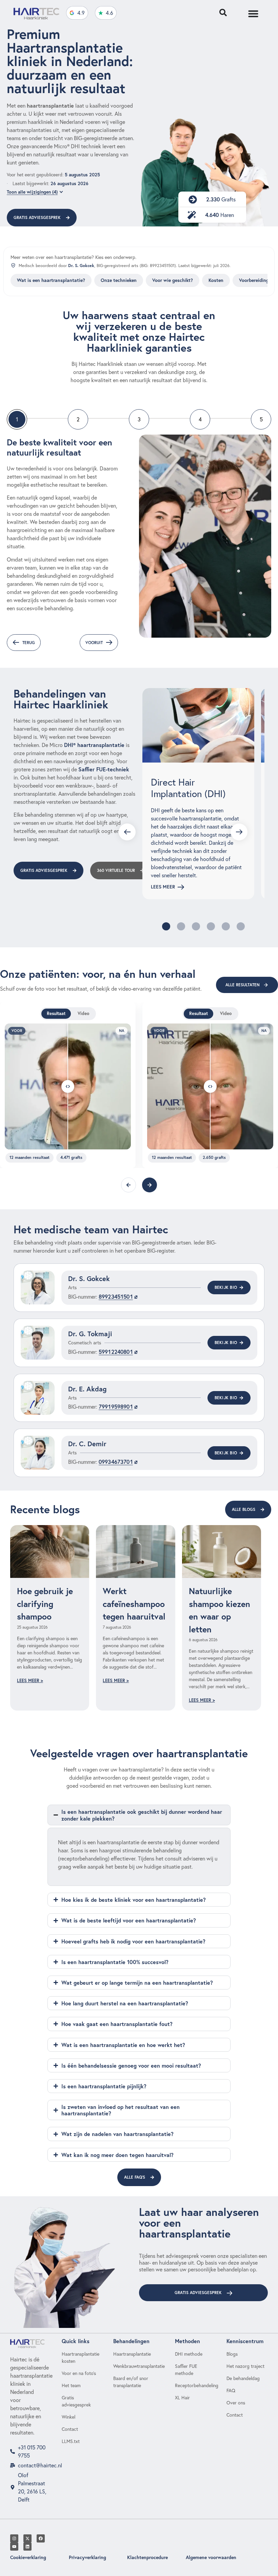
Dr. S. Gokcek (81, 265)
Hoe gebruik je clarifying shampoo (45, 1604)
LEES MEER (163, 887)
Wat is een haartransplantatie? (51, 280)
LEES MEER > (30, 1681)
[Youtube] (14, 2547)
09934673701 (116, 1462)
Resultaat (56, 1014)
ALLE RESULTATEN (243, 985)
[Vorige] (128, 1185)
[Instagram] (14, 2538)
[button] (166, 926)
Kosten (216, 280)
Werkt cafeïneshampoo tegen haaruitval (134, 1604)
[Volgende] (150, 1185)
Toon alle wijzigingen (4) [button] (32, 192)
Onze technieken (119, 280)
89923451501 (116, 1296)
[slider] (68, 1086)
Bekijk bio (226, 1287)
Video (83, 1014)
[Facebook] (41, 2538)
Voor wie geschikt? (173, 280)
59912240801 (116, 1352)
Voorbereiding (254, 280)
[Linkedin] (27, 2547)
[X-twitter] (27, 2538)
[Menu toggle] (253, 14)
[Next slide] (239, 832)
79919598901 (116, 1406)
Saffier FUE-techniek (104, 769)
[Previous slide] (127, 832)
